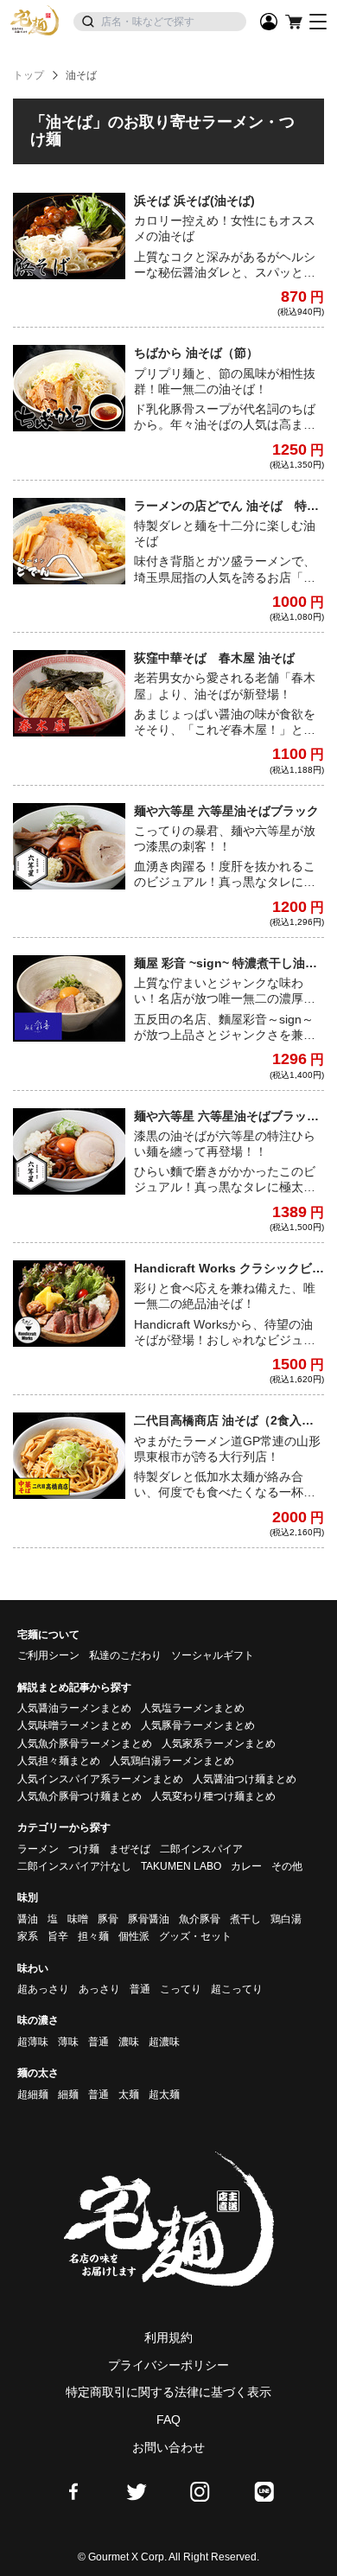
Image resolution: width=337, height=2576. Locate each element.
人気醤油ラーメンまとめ (74, 1708)
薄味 (68, 2042)
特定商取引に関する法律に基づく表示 (168, 2392)
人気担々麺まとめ (59, 1761)
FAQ (168, 2420)
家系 (28, 1936)
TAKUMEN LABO (181, 1866)
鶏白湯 (286, 1919)
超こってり (237, 1989)
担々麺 (93, 1936)
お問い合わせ (168, 2447)
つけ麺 (84, 1849)
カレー (246, 1866)
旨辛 (58, 1936)
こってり (181, 1989)
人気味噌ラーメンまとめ (74, 1725)
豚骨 (108, 1919)
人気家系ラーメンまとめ (219, 1744)
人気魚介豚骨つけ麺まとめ (79, 1796)
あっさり (99, 1989)
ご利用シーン (48, 1655)
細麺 (68, 2095)
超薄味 (33, 2042)
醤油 (28, 1919)
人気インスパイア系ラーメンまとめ (100, 1779)
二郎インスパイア (201, 1849)
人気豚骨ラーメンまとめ (198, 1725)
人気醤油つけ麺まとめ (245, 1779)
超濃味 (164, 2042)
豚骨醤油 (149, 1919)
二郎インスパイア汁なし (74, 1866)
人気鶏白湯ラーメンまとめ (172, 1761)
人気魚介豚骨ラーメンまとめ (85, 1744)
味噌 (78, 1919)
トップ (29, 75)
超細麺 (33, 2095)
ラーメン (38, 1849)
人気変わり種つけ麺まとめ (213, 1796)
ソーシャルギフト (213, 1655)
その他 (287, 1866)
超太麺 (164, 2095)
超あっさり (43, 1989)
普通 (140, 1989)
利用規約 (168, 2337)
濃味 (129, 2042)
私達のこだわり (125, 1655)
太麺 (129, 2095)
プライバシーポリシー (168, 2365)
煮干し (245, 1919)
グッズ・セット (195, 1936)
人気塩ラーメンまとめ (193, 1708)
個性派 (134, 1936)
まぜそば (130, 1849)
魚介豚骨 (200, 1919)
